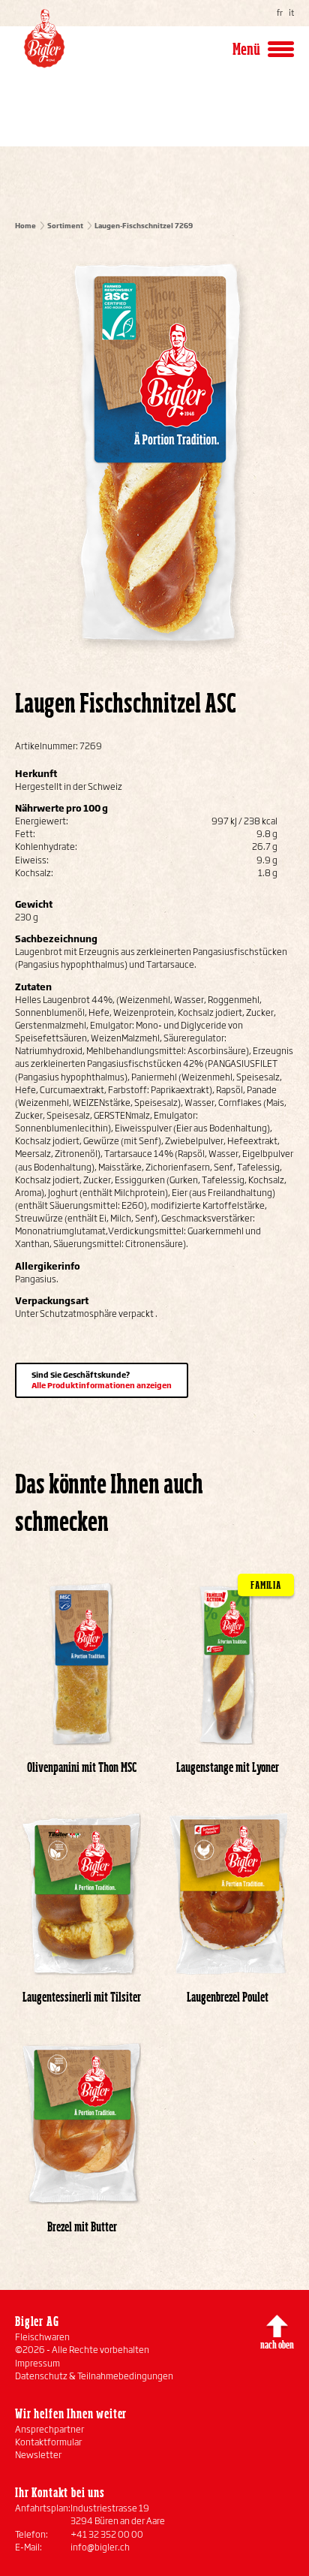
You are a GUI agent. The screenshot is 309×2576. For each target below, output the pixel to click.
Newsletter (38, 2455)
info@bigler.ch (100, 2547)
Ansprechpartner (49, 2429)
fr (280, 13)
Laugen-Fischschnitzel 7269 (144, 226)
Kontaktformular (48, 2442)
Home (25, 226)
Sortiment (65, 226)
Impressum (37, 2363)
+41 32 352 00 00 (107, 2534)
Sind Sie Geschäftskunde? (102, 1380)
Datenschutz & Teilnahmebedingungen (94, 2376)
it (291, 13)
